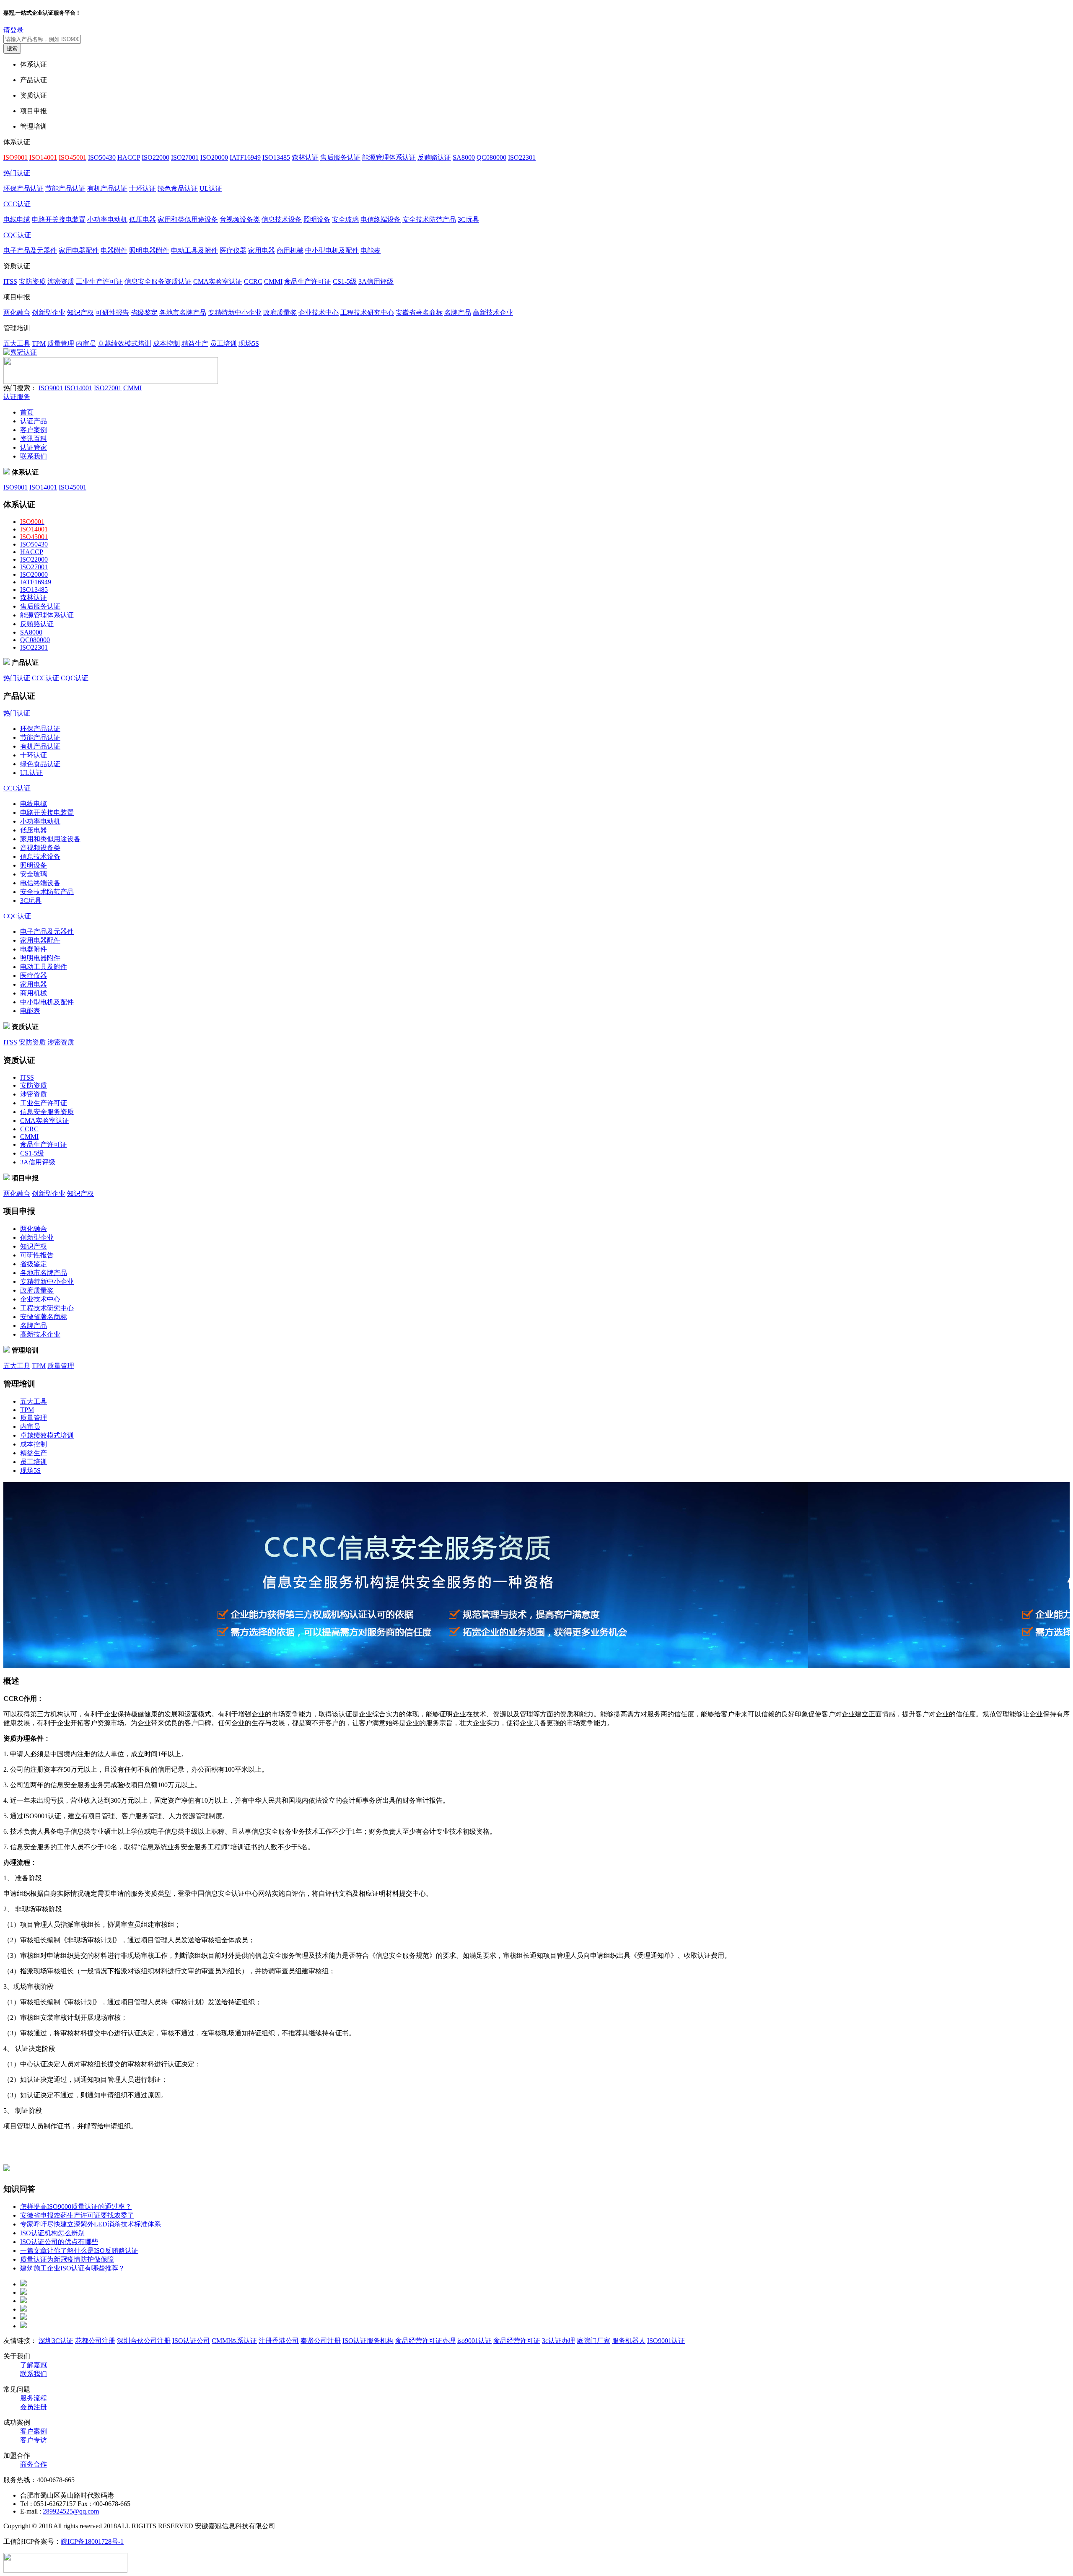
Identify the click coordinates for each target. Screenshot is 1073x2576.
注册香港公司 (279, 2341)
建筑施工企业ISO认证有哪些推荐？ (73, 2268)
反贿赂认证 (434, 157)
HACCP (129, 157)
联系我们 (34, 456)
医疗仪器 (233, 250)
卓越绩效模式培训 (124, 343)
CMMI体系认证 (234, 2341)
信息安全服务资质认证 (158, 281)
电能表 (371, 250)
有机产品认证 (107, 188)
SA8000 (464, 157)
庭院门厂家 (594, 2341)
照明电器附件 (149, 250)
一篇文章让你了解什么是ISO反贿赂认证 (79, 2251)
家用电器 (262, 250)
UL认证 (211, 188)
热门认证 (17, 173)
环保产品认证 (23, 188)
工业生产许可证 (99, 281)
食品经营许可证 (517, 2341)
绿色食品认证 (178, 188)
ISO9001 (51, 388)
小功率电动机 (107, 219)
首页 (27, 412)
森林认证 (305, 157)
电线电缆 (17, 219)
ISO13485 (276, 157)
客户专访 (34, 2440)
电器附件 (114, 250)
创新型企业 (49, 312)
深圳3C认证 (56, 2341)
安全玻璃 (345, 219)
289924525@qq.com (71, 2511)
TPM (39, 343)
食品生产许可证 (308, 281)
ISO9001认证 (666, 2341)
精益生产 (195, 343)
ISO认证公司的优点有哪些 (59, 2242)
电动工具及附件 (194, 250)
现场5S (249, 343)
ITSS (10, 281)
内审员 (86, 343)
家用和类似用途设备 (188, 219)
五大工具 (17, 343)
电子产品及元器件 (30, 250)
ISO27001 (185, 157)
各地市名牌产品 (183, 312)
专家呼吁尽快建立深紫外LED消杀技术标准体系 (91, 2224)
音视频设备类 (240, 219)
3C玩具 (468, 219)
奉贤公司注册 (321, 2341)
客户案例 (34, 430)
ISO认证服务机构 (368, 2341)
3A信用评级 (376, 281)
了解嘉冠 (34, 2365)
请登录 (13, 30)
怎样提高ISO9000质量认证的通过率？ (76, 2207)
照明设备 (317, 219)
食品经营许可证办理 (425, 2341)
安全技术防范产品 (429, 219)
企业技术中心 (319, 312)
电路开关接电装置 (59, 219)
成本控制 (166, 343)
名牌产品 (458, 312)
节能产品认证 (65, 188)
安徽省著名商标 (419, 312)
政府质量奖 (280, 312)
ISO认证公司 (191, 2341)
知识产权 (80, 312)
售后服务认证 (340, 157)
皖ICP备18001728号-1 (92, 2541)
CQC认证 (17, 235)
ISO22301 (522, 157)
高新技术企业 (493, 312)
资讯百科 (34, 439)
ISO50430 (102, 157)
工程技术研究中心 (367, 312)
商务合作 (34, 2464)
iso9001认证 (474, 2341)
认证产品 (34, 421)
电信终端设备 (381, 219)
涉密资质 (61, 281)
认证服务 (17, 397)
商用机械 (290, 250)
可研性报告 (112, 312)
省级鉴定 (144, 312)
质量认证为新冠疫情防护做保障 (67, 2259)
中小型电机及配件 (332, 250)
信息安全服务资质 (47, 1112)
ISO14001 (78, 388)
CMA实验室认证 (218, 281)
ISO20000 (214, 157)
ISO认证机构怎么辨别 (52, 2233)
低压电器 (143, 219)
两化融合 (17, 312)
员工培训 (223, 343)
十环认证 (143, 188)
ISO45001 (73, 487)
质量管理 (61, 343)
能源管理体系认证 (389, 157)
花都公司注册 (95, 2341)
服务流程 (34, 2398)
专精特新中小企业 (235, 312)
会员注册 (34, 2407)
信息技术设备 (282, 219)
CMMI (273, 281)
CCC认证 (17, 204)
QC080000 (491, 157)
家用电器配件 (79, 250)
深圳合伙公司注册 (144, 2341)
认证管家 (34, 447)
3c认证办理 (559, 2341)
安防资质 (32, 281)
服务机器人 (629, 2341)
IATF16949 (245, 157)
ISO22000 (156, 157)
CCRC (253, 281)
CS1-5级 (345, 281)
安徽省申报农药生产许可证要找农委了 (77, 2215)
